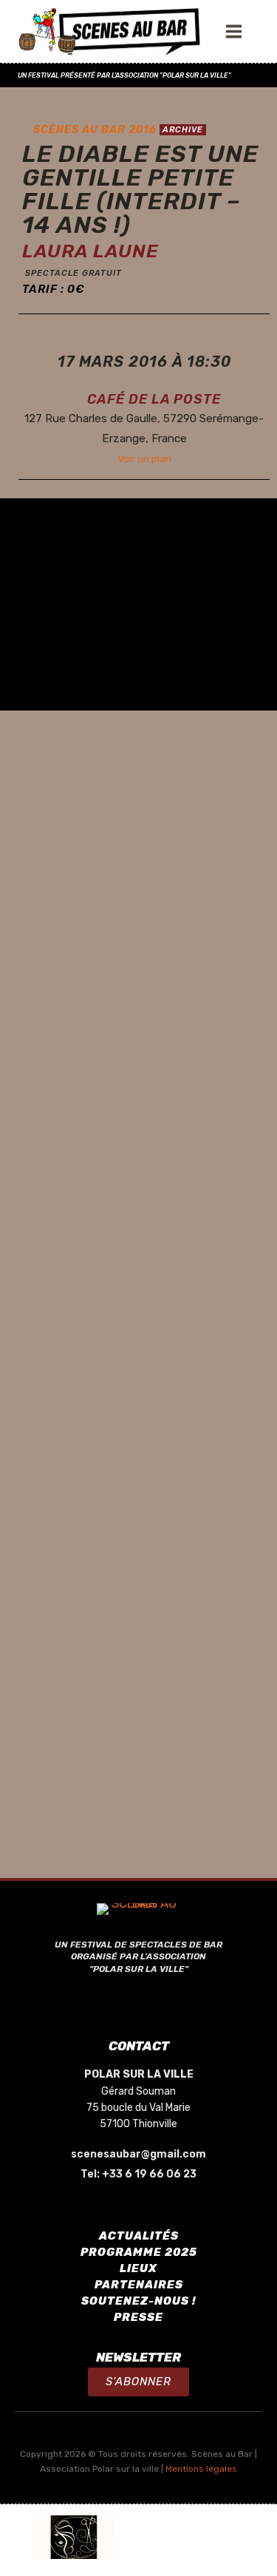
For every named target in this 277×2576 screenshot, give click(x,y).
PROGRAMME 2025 (139, 2252)
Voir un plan (144, 458)
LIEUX (138, 2268)
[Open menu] (237, 31)
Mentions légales (201, 2469)
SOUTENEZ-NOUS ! (139, 2301)
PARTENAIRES (139, 2285)
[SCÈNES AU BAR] (110, 32)
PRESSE (138, 2317)
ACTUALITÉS (139, 2236)
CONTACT (139, 2046)
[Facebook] (139, 2002)
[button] (138, 2382)
